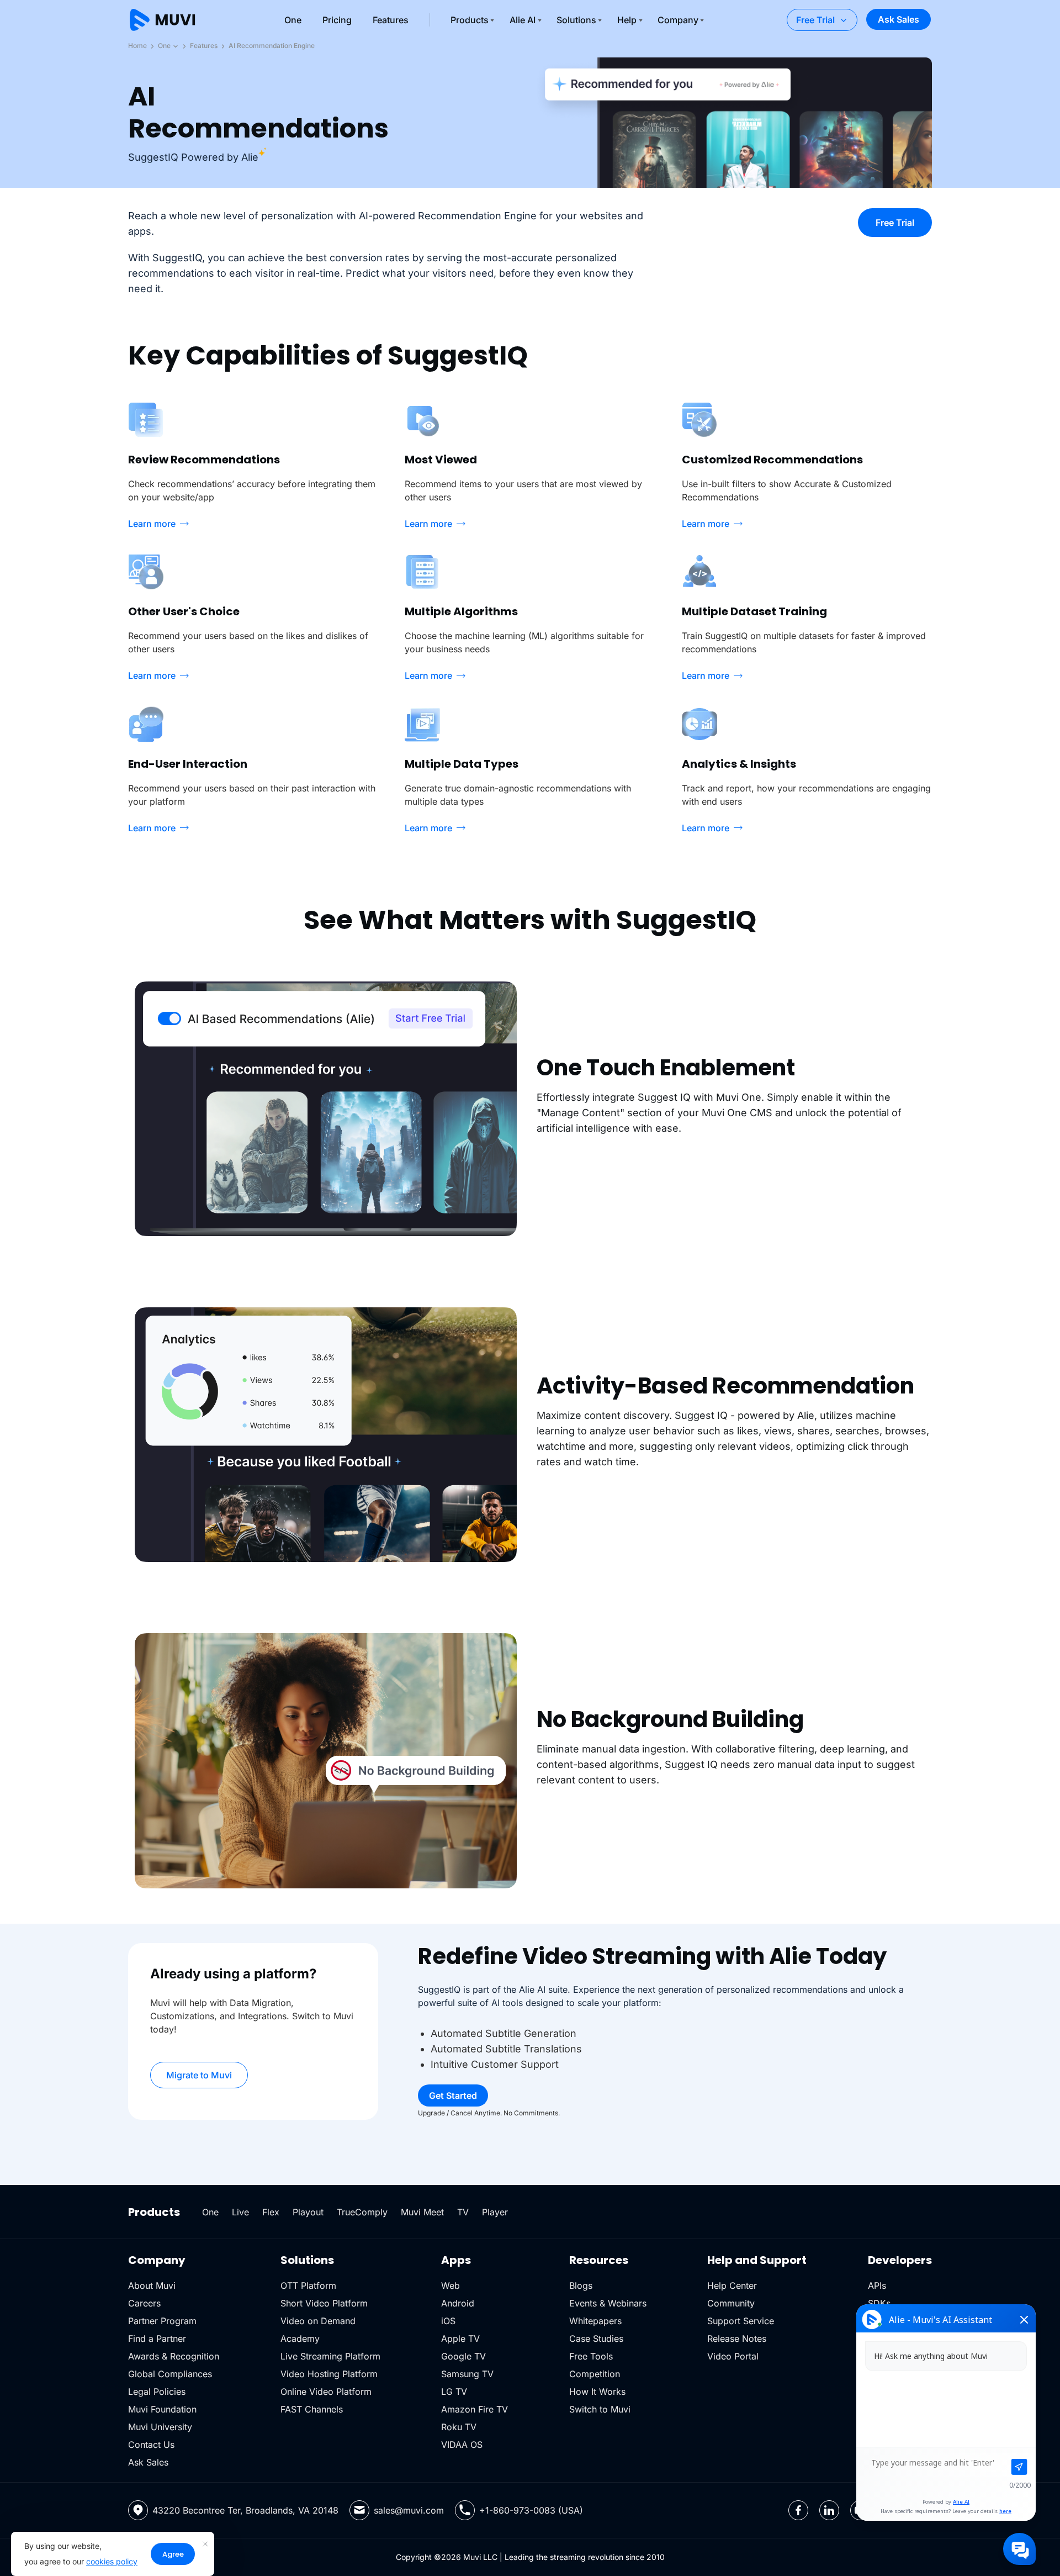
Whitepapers (595, 2321)
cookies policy (112, 2561)
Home (137, 46)
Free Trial (815, 20)
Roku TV (459, 2427)
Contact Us (151, 2445)
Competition (595, 2374)
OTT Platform (308, 2285)
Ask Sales (899, 19)
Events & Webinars (608, 2303)
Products (470, 20)
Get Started (453, 2095)
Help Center (732, 2285)
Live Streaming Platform (330, 2356)
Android (458, 2303)
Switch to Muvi (600, 2409)
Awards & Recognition (174, 2356)
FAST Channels (312, 2409)
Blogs (581, 2285)
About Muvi (152, 2285)
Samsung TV (467, 2374)
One (293, 20)
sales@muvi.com (409, 2510)
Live (240, 2212)
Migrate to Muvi (199, 2075)
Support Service (741, 2321)
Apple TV (460, 2339)
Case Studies (596, 2339)
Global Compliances (170, 2374)
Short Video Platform (324, 2303)
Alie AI (523, 20)
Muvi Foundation (162, 2409)
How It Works (597, 2392)
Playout (308, 2212)
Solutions (576, 20)
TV (463, 2212)
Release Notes (737, 2339)
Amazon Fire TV (475, 2409)
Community (731, 2303)
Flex (271, 2212)
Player (495, 2212)
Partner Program (162, 2321)
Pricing (337, 20)
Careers (144, 2303)
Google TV (463, 2356)
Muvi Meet (422, 2212)
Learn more (152, 524)
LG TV (454, 2392)
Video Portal (733, 2356)
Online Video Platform (326, 2392)
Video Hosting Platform (329, 2374)
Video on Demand (318, 2321)
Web (451, 2285)
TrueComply (362, 2212)
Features (391, 20)
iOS (448, 2321)
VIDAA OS (462, 2445)
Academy (300, 2339)
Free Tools (591, 2356)
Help (627, 20)
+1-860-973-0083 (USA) (531, 2510)
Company (678, 20)
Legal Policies (157, 2392)
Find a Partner (157, 2339)
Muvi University (160, 2427)
